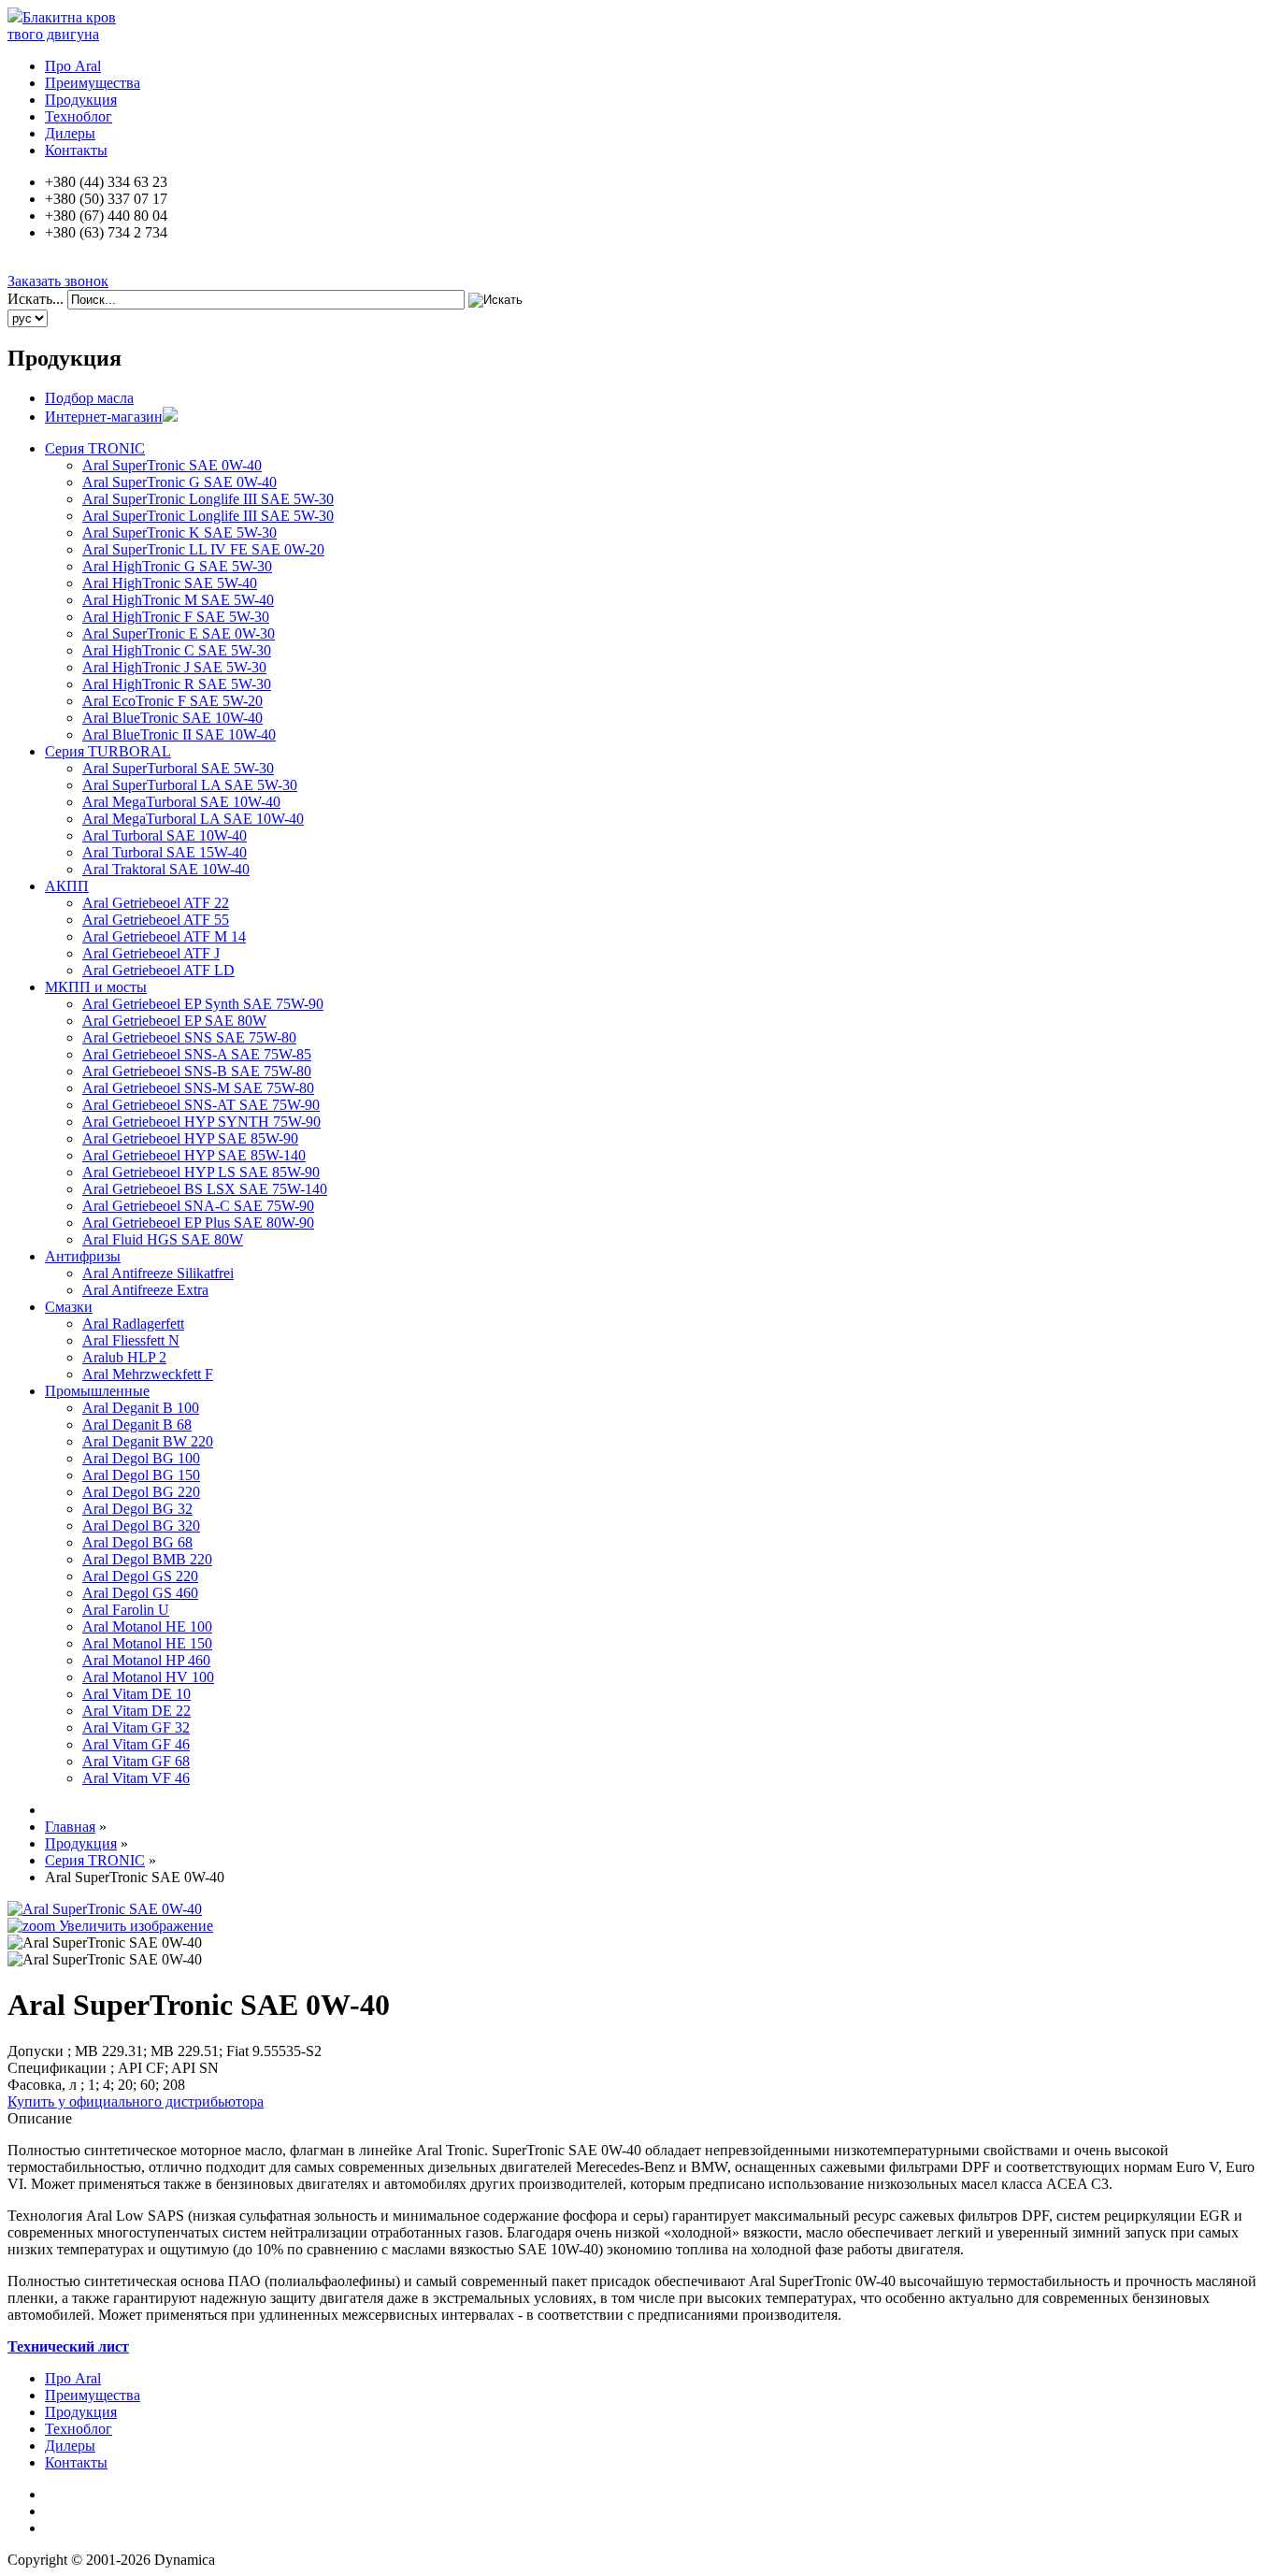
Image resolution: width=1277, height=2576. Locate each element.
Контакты (76, 150)
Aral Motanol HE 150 (147, 1643)
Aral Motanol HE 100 (147, 1626)
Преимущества (93, 83)
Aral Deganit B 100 (141, 1408)
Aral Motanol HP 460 (146, 1660)
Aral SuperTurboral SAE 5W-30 (178, 768)
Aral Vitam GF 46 (136, 1744)
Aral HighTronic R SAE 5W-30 (177, 684)
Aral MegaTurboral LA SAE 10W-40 (193, 819)
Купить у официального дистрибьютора (136, 2101)
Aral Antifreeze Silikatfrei (158, 1273)
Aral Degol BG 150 (141, 1475)
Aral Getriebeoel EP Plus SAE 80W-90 (198, 1223)
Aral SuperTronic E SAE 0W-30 (179, 633)
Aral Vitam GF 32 (136, 1727)
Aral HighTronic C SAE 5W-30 (177, 650)
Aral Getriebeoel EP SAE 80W (174, 1021)
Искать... (36, 299)
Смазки (69, 1307)
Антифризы (83, 1256)
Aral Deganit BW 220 (148, 1441)
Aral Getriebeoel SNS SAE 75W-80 (189, 1037)
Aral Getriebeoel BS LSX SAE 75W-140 (205, 1189)
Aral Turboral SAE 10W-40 (165, 835)
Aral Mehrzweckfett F (148, 1374)
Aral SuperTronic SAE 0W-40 (172, 465)
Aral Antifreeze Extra (145, 1290)
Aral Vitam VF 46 (136, 1778)
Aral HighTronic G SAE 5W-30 (177, 566)
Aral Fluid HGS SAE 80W (163, 1239)
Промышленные (97, 1391)
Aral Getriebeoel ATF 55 (156, 920)
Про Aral (73, 66)
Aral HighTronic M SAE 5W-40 (178, 600)
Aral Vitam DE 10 (136, 1694)
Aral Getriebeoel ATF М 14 (164, 936)
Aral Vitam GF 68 (136, 1761)
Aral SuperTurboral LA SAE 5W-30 (190, 785)
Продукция (81, 100)
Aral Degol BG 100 (141, 1458)
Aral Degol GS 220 (140, 1576)
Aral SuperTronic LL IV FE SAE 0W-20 (203, 549)
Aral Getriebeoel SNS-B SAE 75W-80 (197, 1071)
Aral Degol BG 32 (137, 1509)
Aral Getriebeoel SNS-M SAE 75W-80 (198, 1088)
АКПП (67, 886)
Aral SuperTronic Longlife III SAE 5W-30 (208, 499)
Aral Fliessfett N (131, 1340)
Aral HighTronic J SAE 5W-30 (174, 667)
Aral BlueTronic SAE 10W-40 (172, 718)
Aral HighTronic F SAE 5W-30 (176, 617)
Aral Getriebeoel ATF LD (158, 970)
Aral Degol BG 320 (141, 1525)
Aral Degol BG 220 (141, 1492)
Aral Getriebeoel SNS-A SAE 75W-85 (197, 1054)
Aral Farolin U (126, 1610)
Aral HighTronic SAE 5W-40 (170, 583)
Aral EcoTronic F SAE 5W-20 (172, 701)
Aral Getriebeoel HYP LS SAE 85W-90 (201, 1172)
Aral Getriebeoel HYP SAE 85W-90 (190, 1138)
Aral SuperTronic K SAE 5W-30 (179, 532)
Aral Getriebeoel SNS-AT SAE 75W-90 (201, 1105)
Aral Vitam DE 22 (136, 1711)
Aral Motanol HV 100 (148, 1677)
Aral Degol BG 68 (137, 1542)
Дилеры (70, 133)
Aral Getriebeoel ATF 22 (156, 903)
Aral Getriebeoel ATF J (151, 953)
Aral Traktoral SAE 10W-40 (166, 869)
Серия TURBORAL (108, 751)
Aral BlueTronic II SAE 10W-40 (179, 734)
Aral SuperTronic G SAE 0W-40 (179, 482)
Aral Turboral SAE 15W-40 (165, 852)
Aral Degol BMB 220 (147, 1559)
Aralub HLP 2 (124, 1357)
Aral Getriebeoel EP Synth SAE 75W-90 (203, 1004)
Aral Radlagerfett (133, 1324)
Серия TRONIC (95, 448)
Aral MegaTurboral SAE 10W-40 (181, 802)
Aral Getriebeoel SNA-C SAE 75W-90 (198, 1206)
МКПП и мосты (96, 987)
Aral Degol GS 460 (140, 1593)
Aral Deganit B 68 (137, 1425)
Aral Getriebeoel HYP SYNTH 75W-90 (201, 1122)
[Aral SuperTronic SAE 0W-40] (105, 1943)
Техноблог (79, 116)
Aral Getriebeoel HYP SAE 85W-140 (194, 1155)
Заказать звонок (58, 281)
